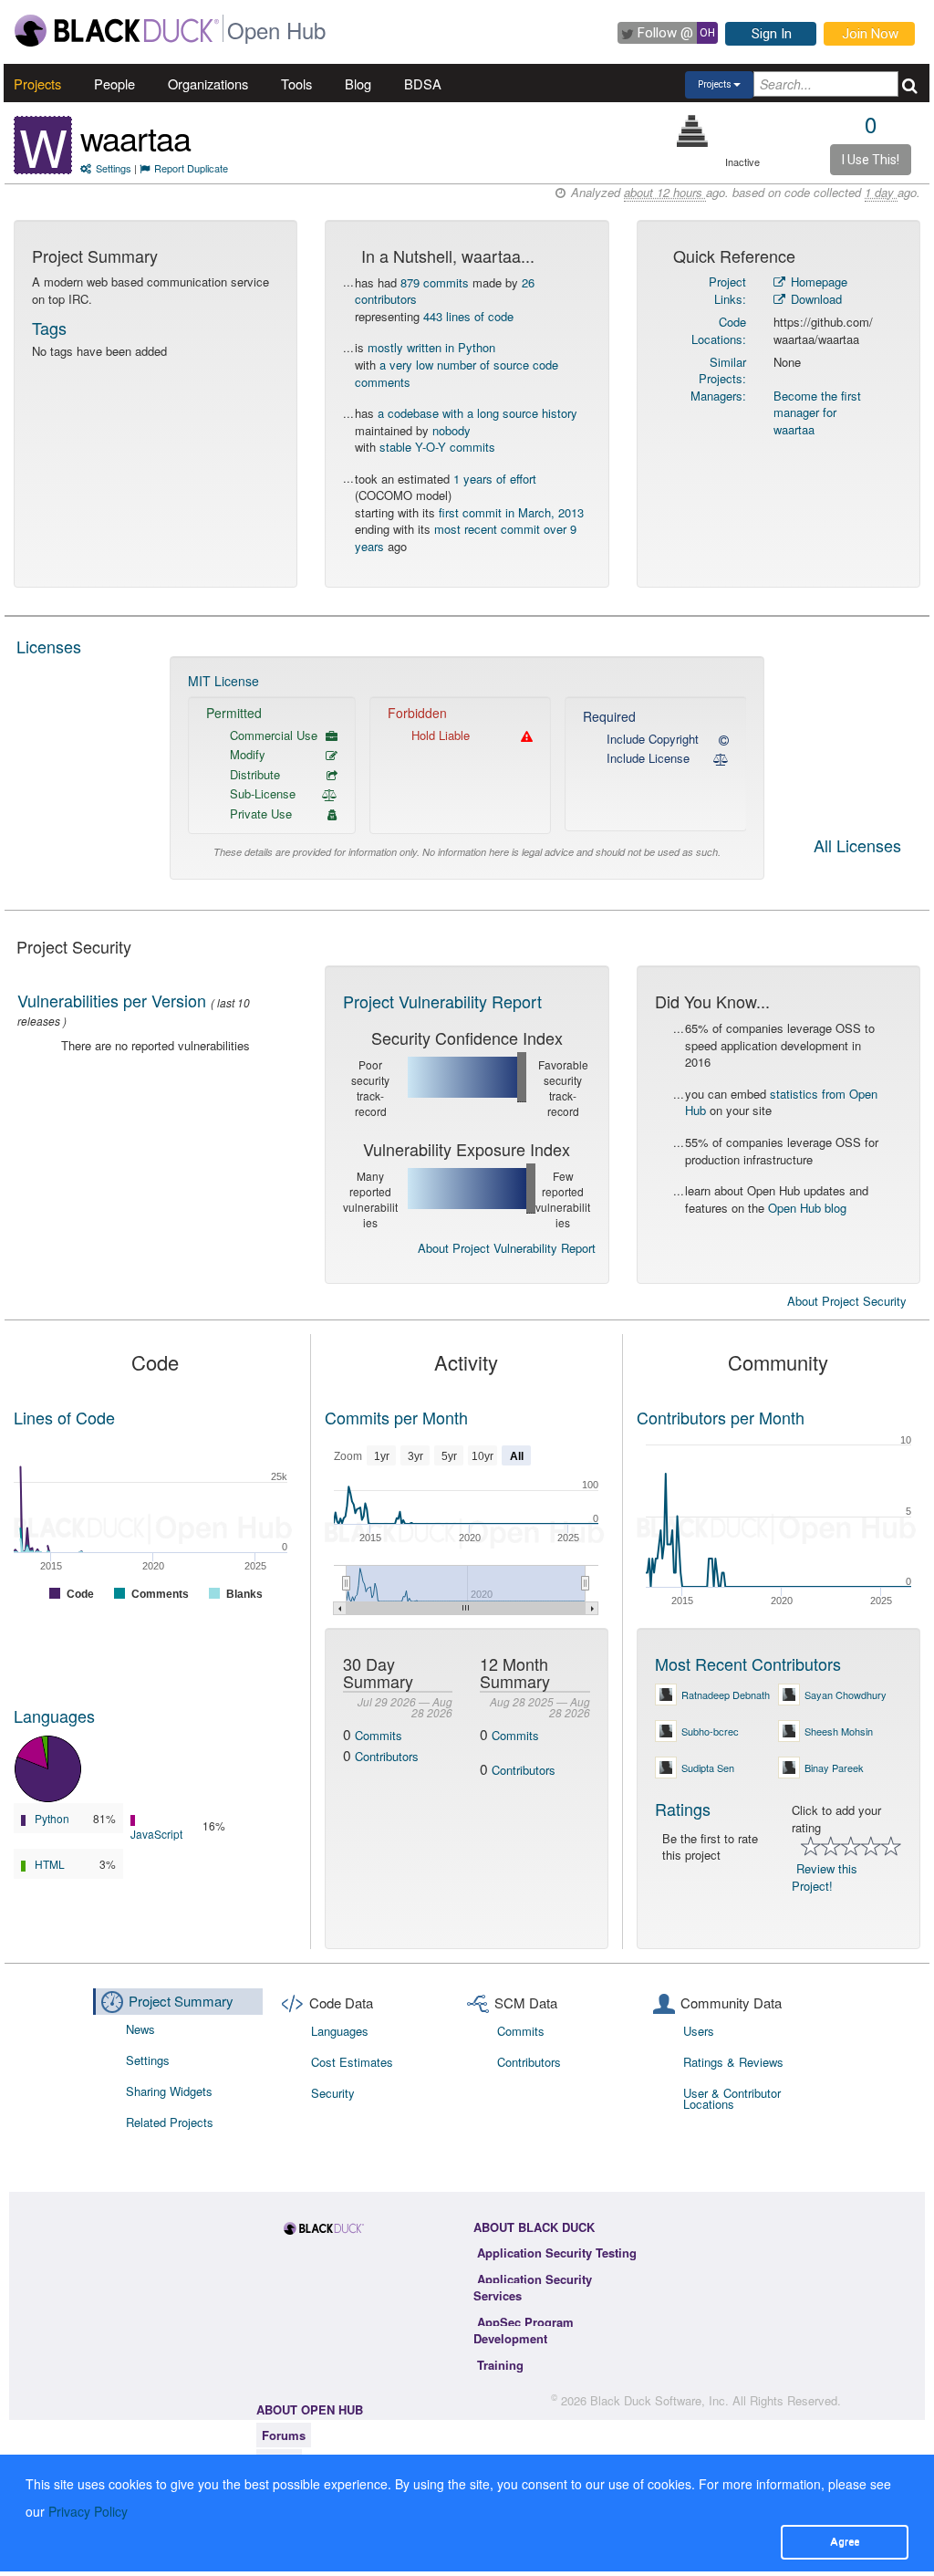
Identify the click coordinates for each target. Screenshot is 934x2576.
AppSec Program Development (524, 2331)
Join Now (870, 34)
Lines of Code (64, 1417)
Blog (358, 83)
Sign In (772, 34)
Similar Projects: (722, 370)
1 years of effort (495, 479)
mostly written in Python (431, 347)
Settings (114, 168)
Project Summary (181, 2001)
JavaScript (156, 1834)
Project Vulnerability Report (442, 1001)
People (114, 83)
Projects (37, 83)
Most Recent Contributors (748, 1663)
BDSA (423, 83)
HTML (50, 1864)
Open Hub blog (807, 1208)
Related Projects (170, 2122)
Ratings (683, 1809)
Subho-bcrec (710, 1731)
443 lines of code (468, 316)
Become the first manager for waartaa (817, 412)
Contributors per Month (721, 1417)
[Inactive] (693, 131)
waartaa (135, 137)
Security (333, 2093)
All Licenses (857, 847)
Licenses (49, 646)
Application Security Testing (557, 2253)
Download (815, 299)
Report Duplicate (191, 168)
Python (52, 1818)
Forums (284, 2435)
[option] (467, 768)
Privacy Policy (88, 2511)
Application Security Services (533, 2288)
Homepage (817, 282)
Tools (296, 83)
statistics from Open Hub (781, 1102)
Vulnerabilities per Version (112, 1000)
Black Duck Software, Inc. (659, 2400)
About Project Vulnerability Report (507, 1248)
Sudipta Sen (708, 1768)
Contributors (387, 1756)
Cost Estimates (352, 2062)
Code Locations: (719, 330)
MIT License (223, 681)
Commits (379, 1735)
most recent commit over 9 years (466, 537)
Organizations (208, 83)
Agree (845, 2541)
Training (500, 2365)
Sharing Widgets (169, 2091)
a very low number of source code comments (457, 373)
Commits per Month (396, 1417)
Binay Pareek (834, 1768)
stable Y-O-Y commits (437, 447)
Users (699, 2031)
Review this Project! (825, 1877)
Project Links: (727, 290)
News (140, 2029)
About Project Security (847, 1301)
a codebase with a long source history (477, 413)
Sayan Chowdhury (846, 1695)
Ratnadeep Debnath (726, 1695)
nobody (451, 430)
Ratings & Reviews (733, 2062)
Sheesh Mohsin (839, 1731)
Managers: (718, 396)
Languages (54, 1716)
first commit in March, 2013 (511, 512)
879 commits (435, 282)
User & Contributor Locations (732, 2098)
